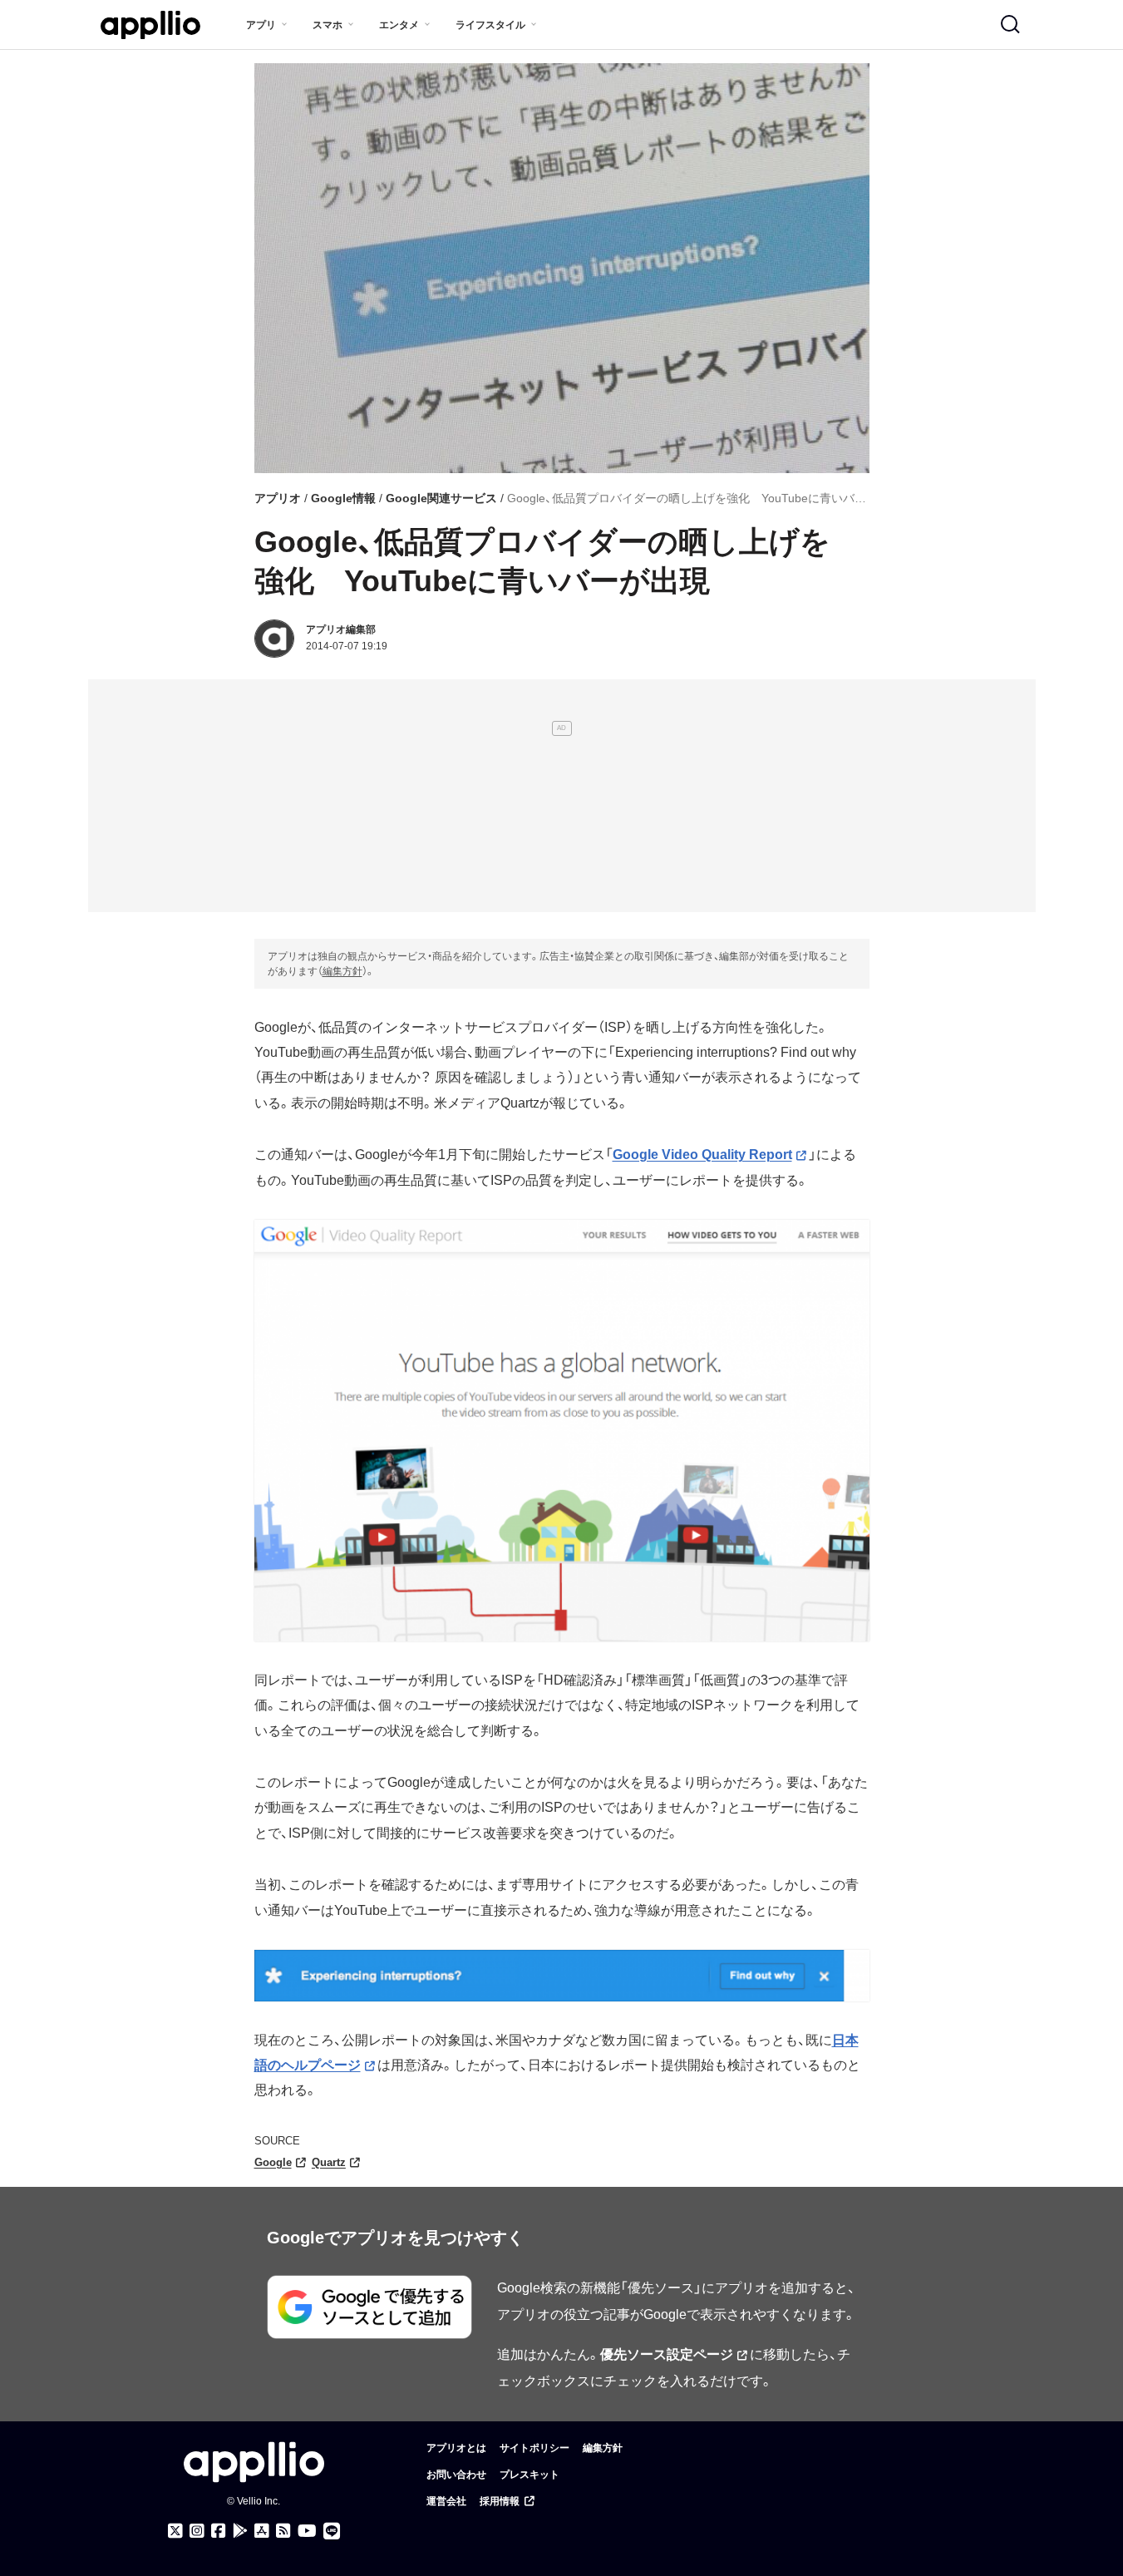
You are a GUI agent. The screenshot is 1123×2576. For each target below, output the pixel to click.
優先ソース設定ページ (667, 2354)
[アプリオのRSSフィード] (283, 2531)
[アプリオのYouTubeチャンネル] (307, 2531)
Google (273, 2162)
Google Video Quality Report (702, 1155)
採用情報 (500, 2501)
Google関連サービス (441, 498)
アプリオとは (456, 2448)
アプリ (261, 25)
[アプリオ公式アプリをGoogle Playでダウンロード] (240, 2531)
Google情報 (343, 498)
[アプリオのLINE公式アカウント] (332, 2531)
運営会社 (446, 2501)
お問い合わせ (456, 2475)
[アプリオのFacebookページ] (219, 2531)
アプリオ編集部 (341, 629)
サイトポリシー (534, 2448)
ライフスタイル (490, 25)
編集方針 (342, 971)
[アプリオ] (150, 25)
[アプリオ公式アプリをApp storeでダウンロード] (262, 2531)
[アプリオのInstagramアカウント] (197, 2531)
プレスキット (529, 2475)
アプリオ (278, 498)
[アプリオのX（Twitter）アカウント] (175, 2531)
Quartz (329, 2162)
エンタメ (399, 25)
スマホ (328, 25)
